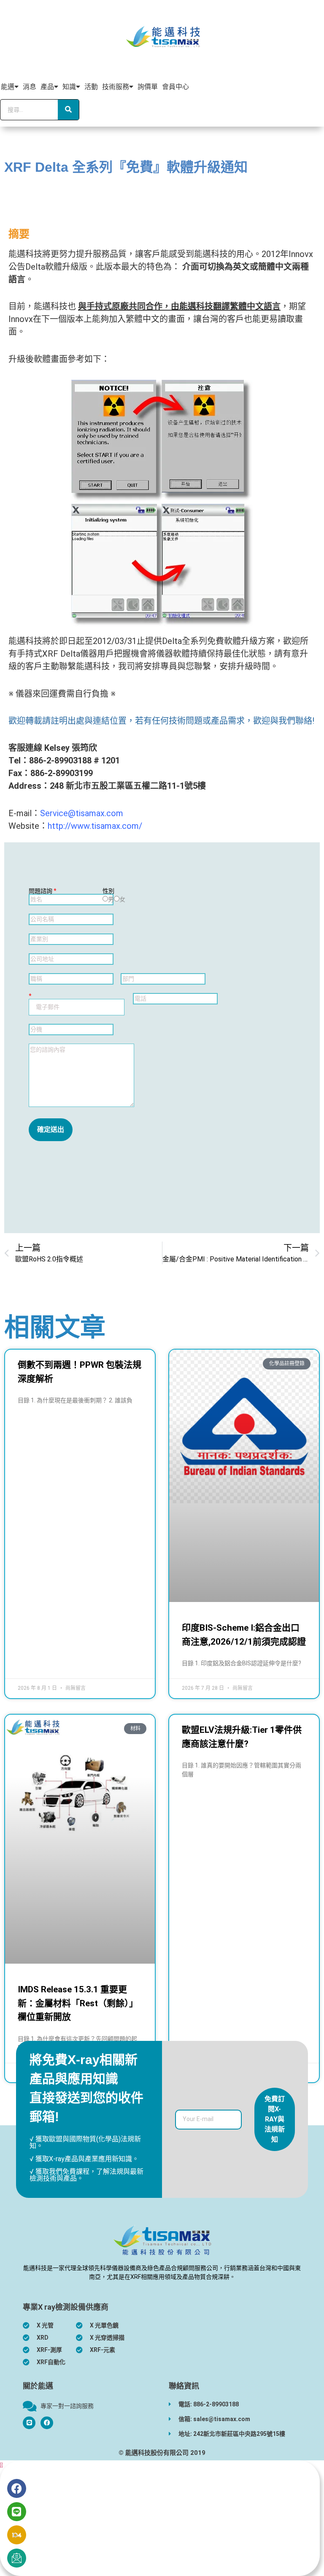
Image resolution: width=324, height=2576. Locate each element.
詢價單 (148, 87)
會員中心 (175, 87)
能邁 (8, 87)
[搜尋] (68, 110)
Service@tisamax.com (82, 813)
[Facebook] (47, 2423)
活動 (91, 87)
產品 (47, 87)
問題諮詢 (43, 891)
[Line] (17, 2512)
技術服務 (116, 87)
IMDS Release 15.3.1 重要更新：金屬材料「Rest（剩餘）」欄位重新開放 (78, 2003)
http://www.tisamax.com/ (95, 826)
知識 (69, 87)
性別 (108, 891)
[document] (162, 2518)
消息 (30, 87)
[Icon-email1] (17, 2558)
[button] (1, 2465)
